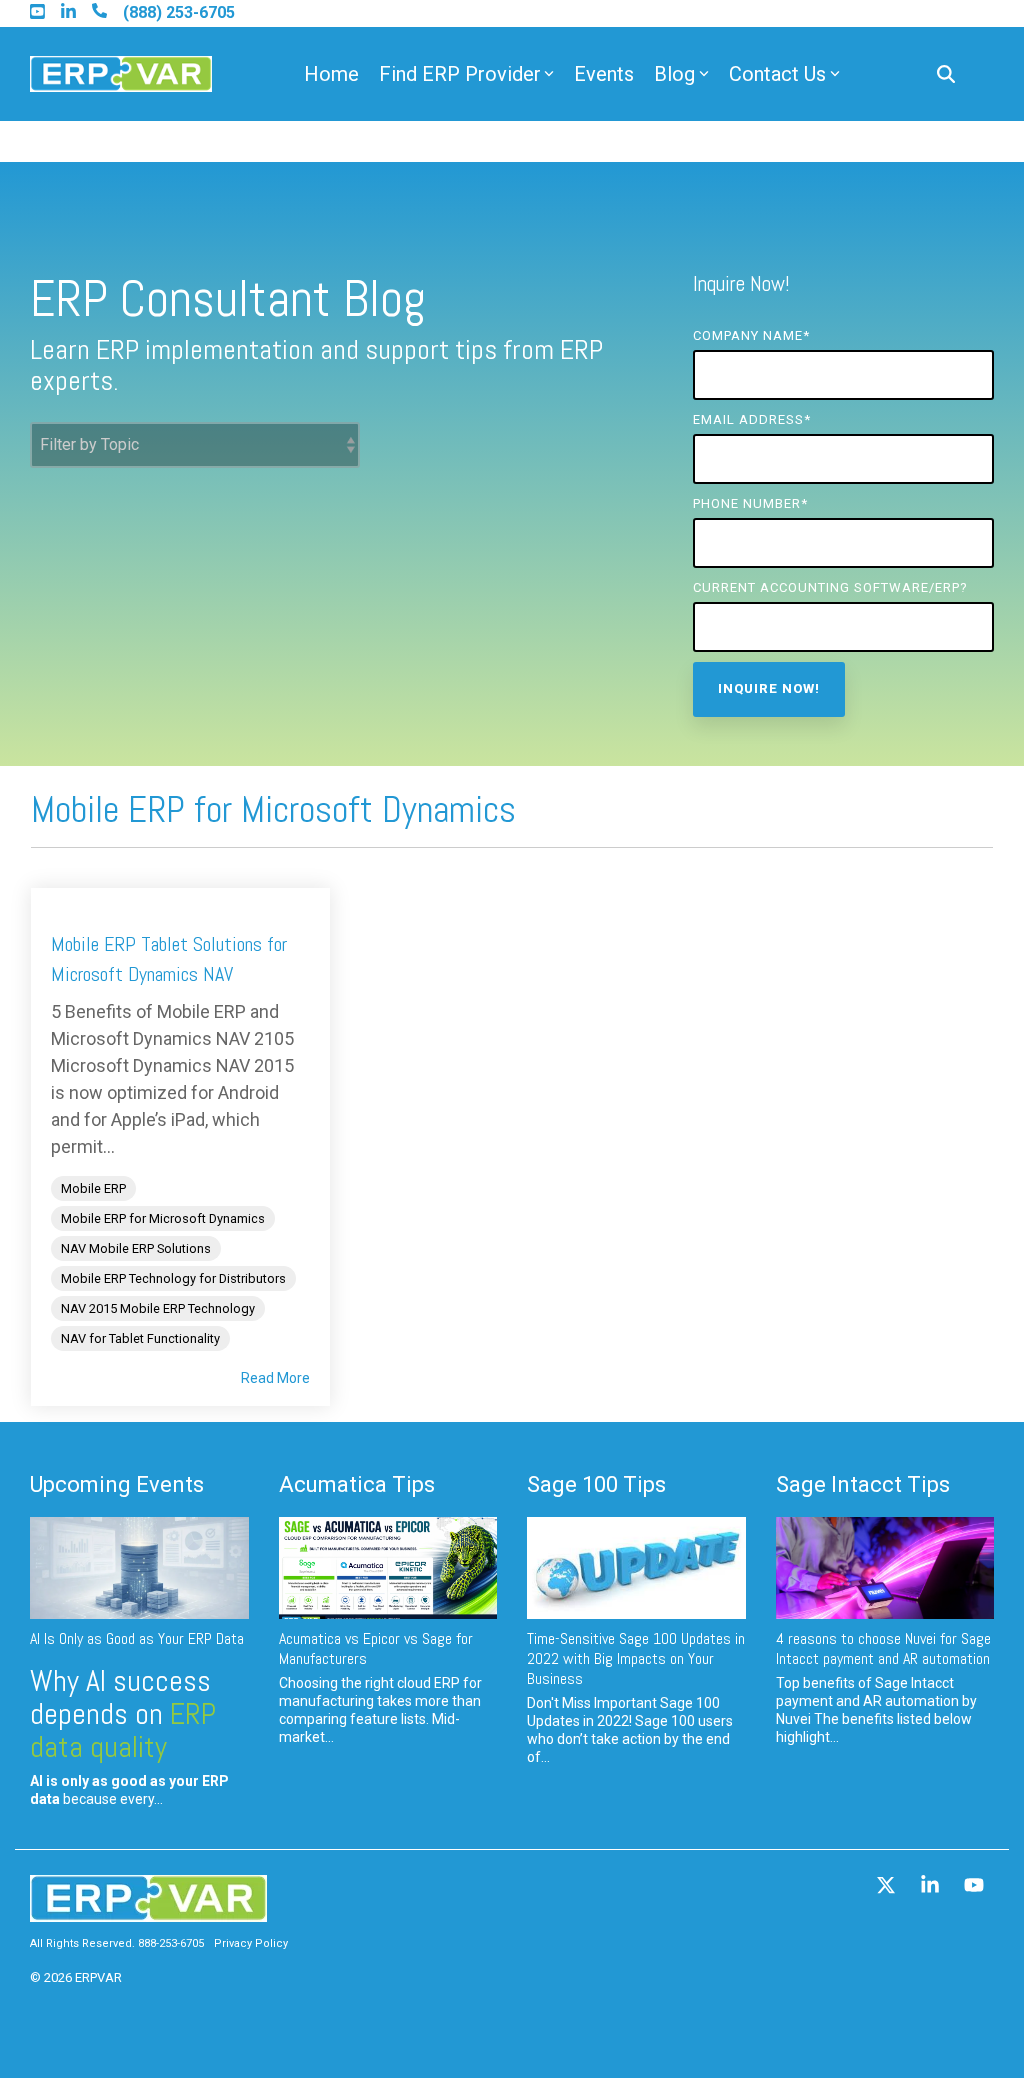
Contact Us (777, 74)
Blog (674, 74)
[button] (888, 1887)
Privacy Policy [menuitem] (251, 1943)
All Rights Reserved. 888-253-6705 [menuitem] (117, 1943)
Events (604, 74)
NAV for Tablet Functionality (140, 1338)
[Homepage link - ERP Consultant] (148, 1912)
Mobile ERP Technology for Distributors (173, 1278)
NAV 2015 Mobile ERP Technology (158, 1308)
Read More (275, 1378)
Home (331, 74)
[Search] (946, 74)
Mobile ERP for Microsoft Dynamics (163, 1218)
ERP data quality (123, 1730)
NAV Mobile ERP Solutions (136, 1248)
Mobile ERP (93, 1188)
